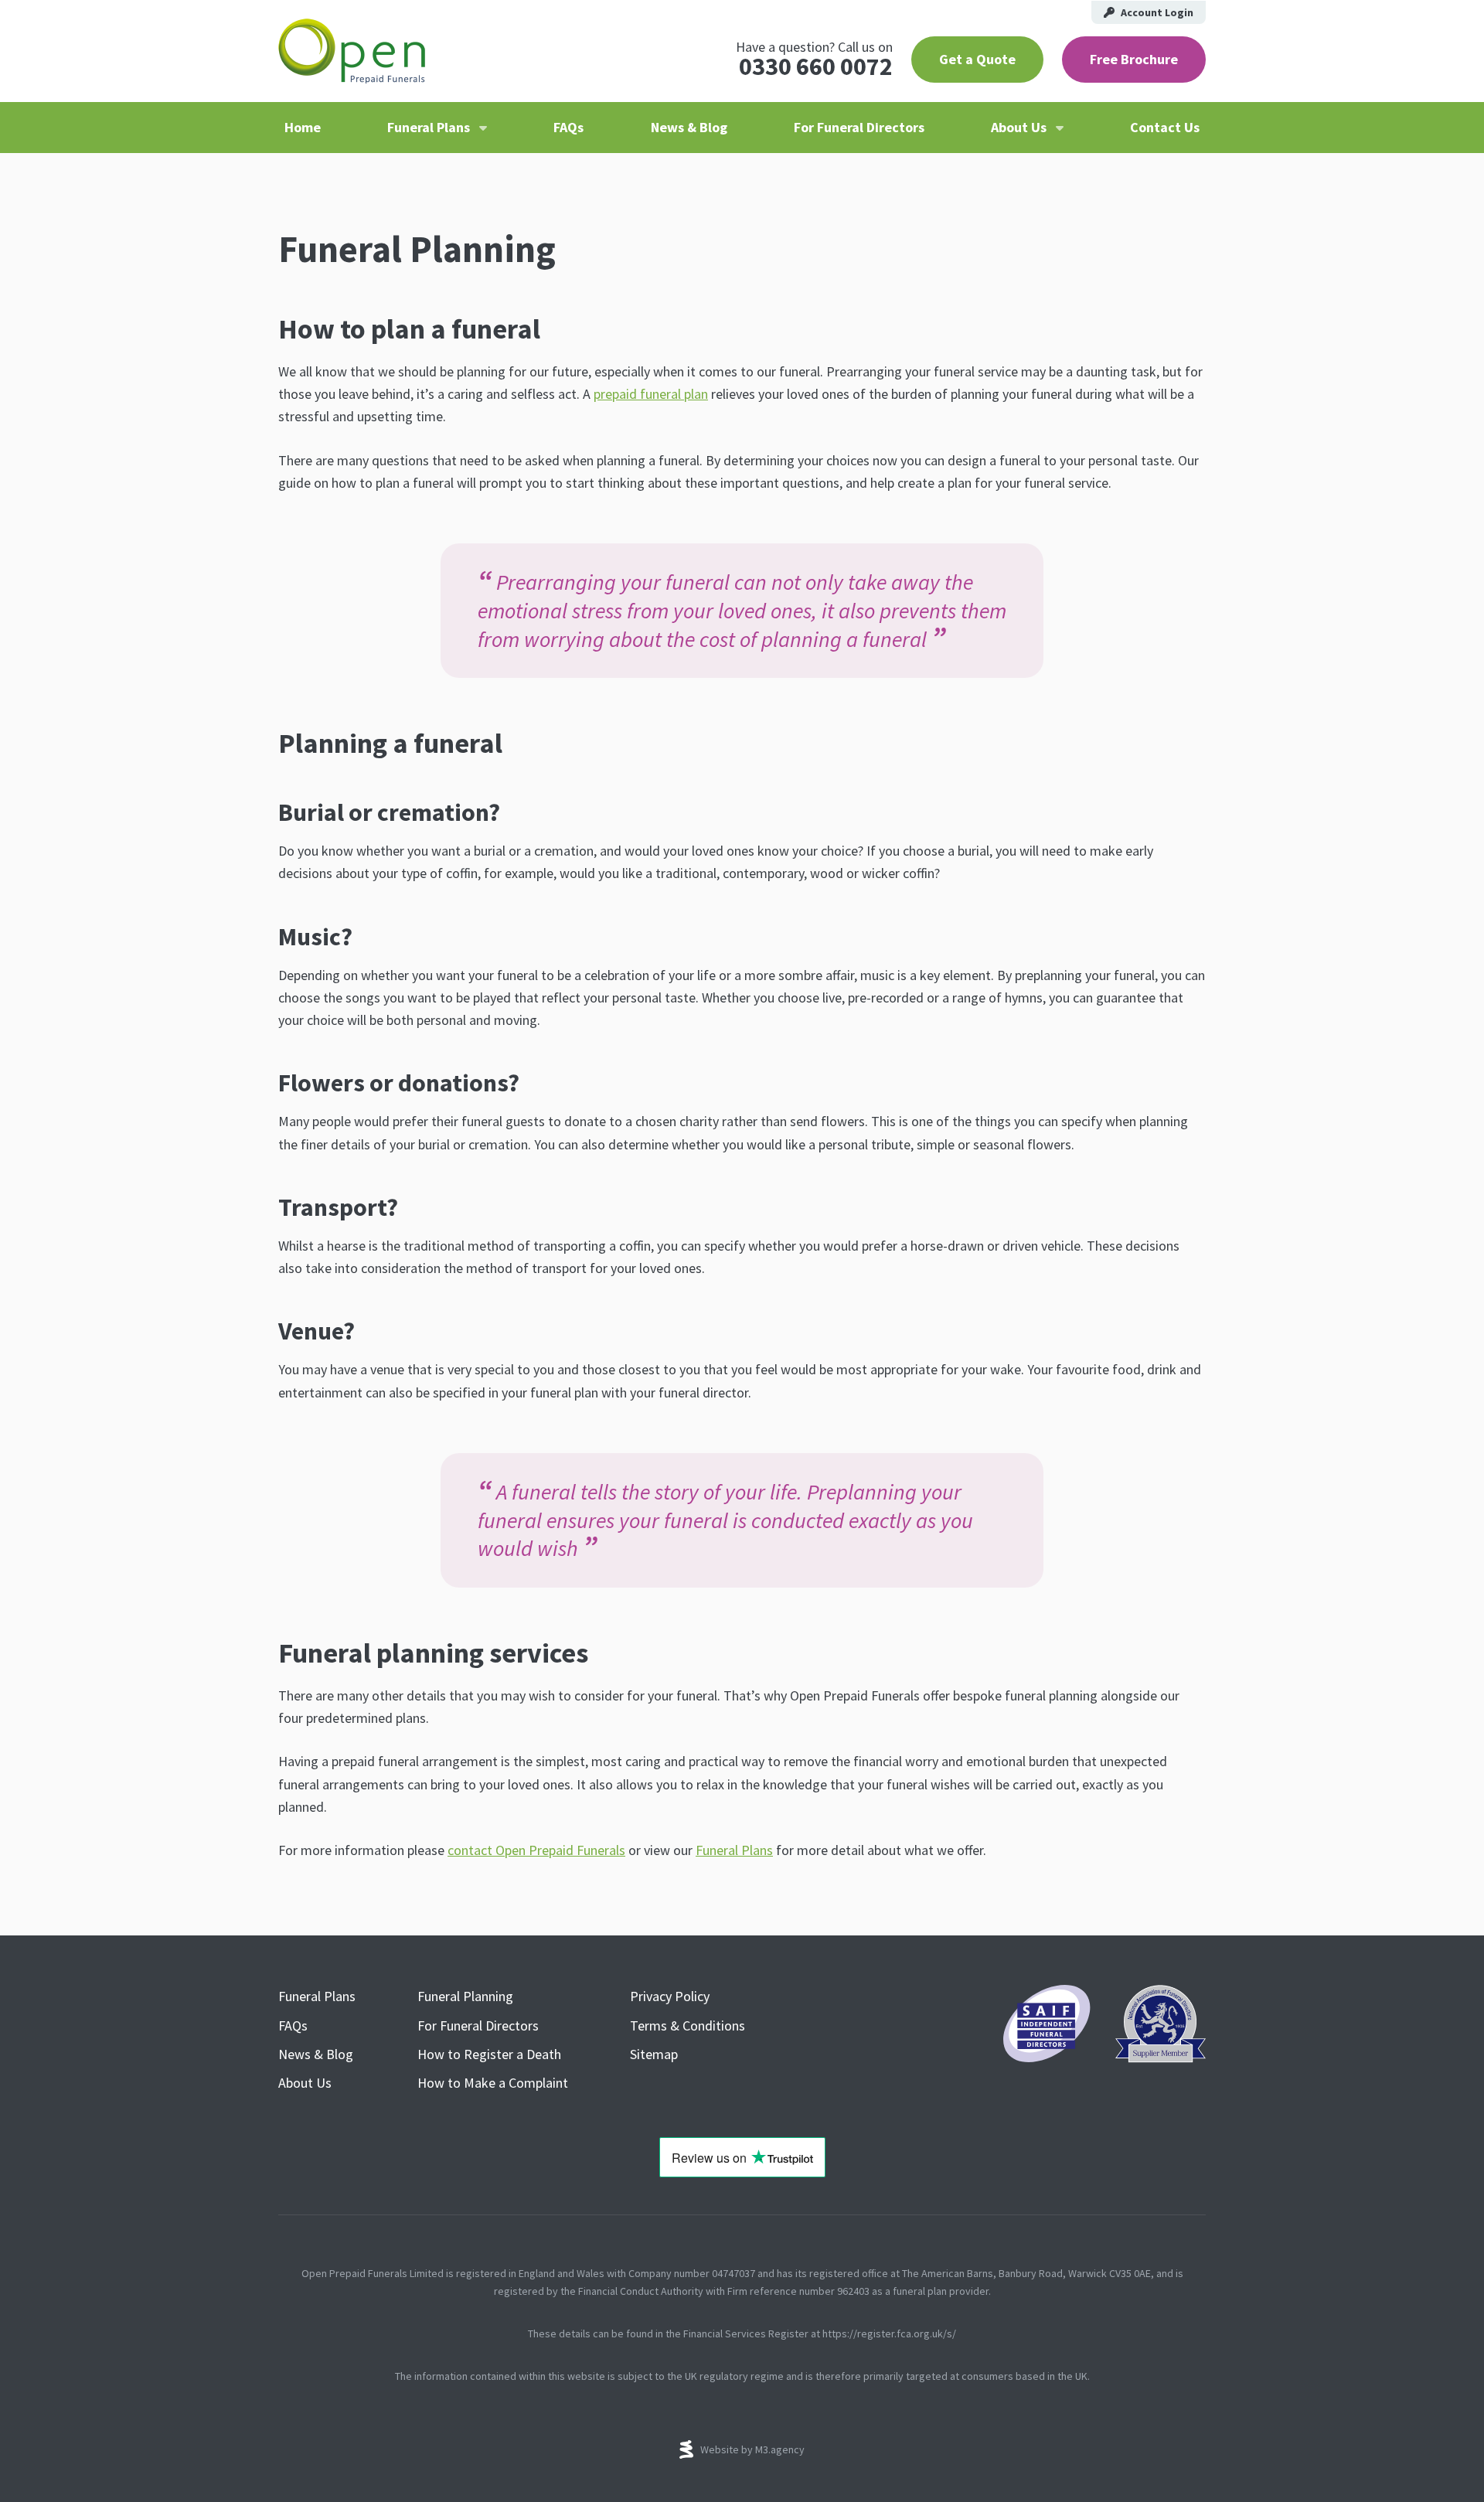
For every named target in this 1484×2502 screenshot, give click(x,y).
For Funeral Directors (859, 127)
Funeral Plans (429, 127)
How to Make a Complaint (493, 2083)
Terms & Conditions (688, 2025)
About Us (1019, 127)
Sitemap (654, 2054)
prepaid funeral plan (651, 394)
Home (303, 127)
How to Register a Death (489, 2054)
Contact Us (1165, 127)
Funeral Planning (465, 1996)
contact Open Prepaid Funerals (536, 1850)
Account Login (1157, 12)
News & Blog (689, 127)
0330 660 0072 (816, 66)
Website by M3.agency (752, 2449)
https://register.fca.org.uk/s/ (889, 2333)
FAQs (568, 127)
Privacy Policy (670, 1996)
